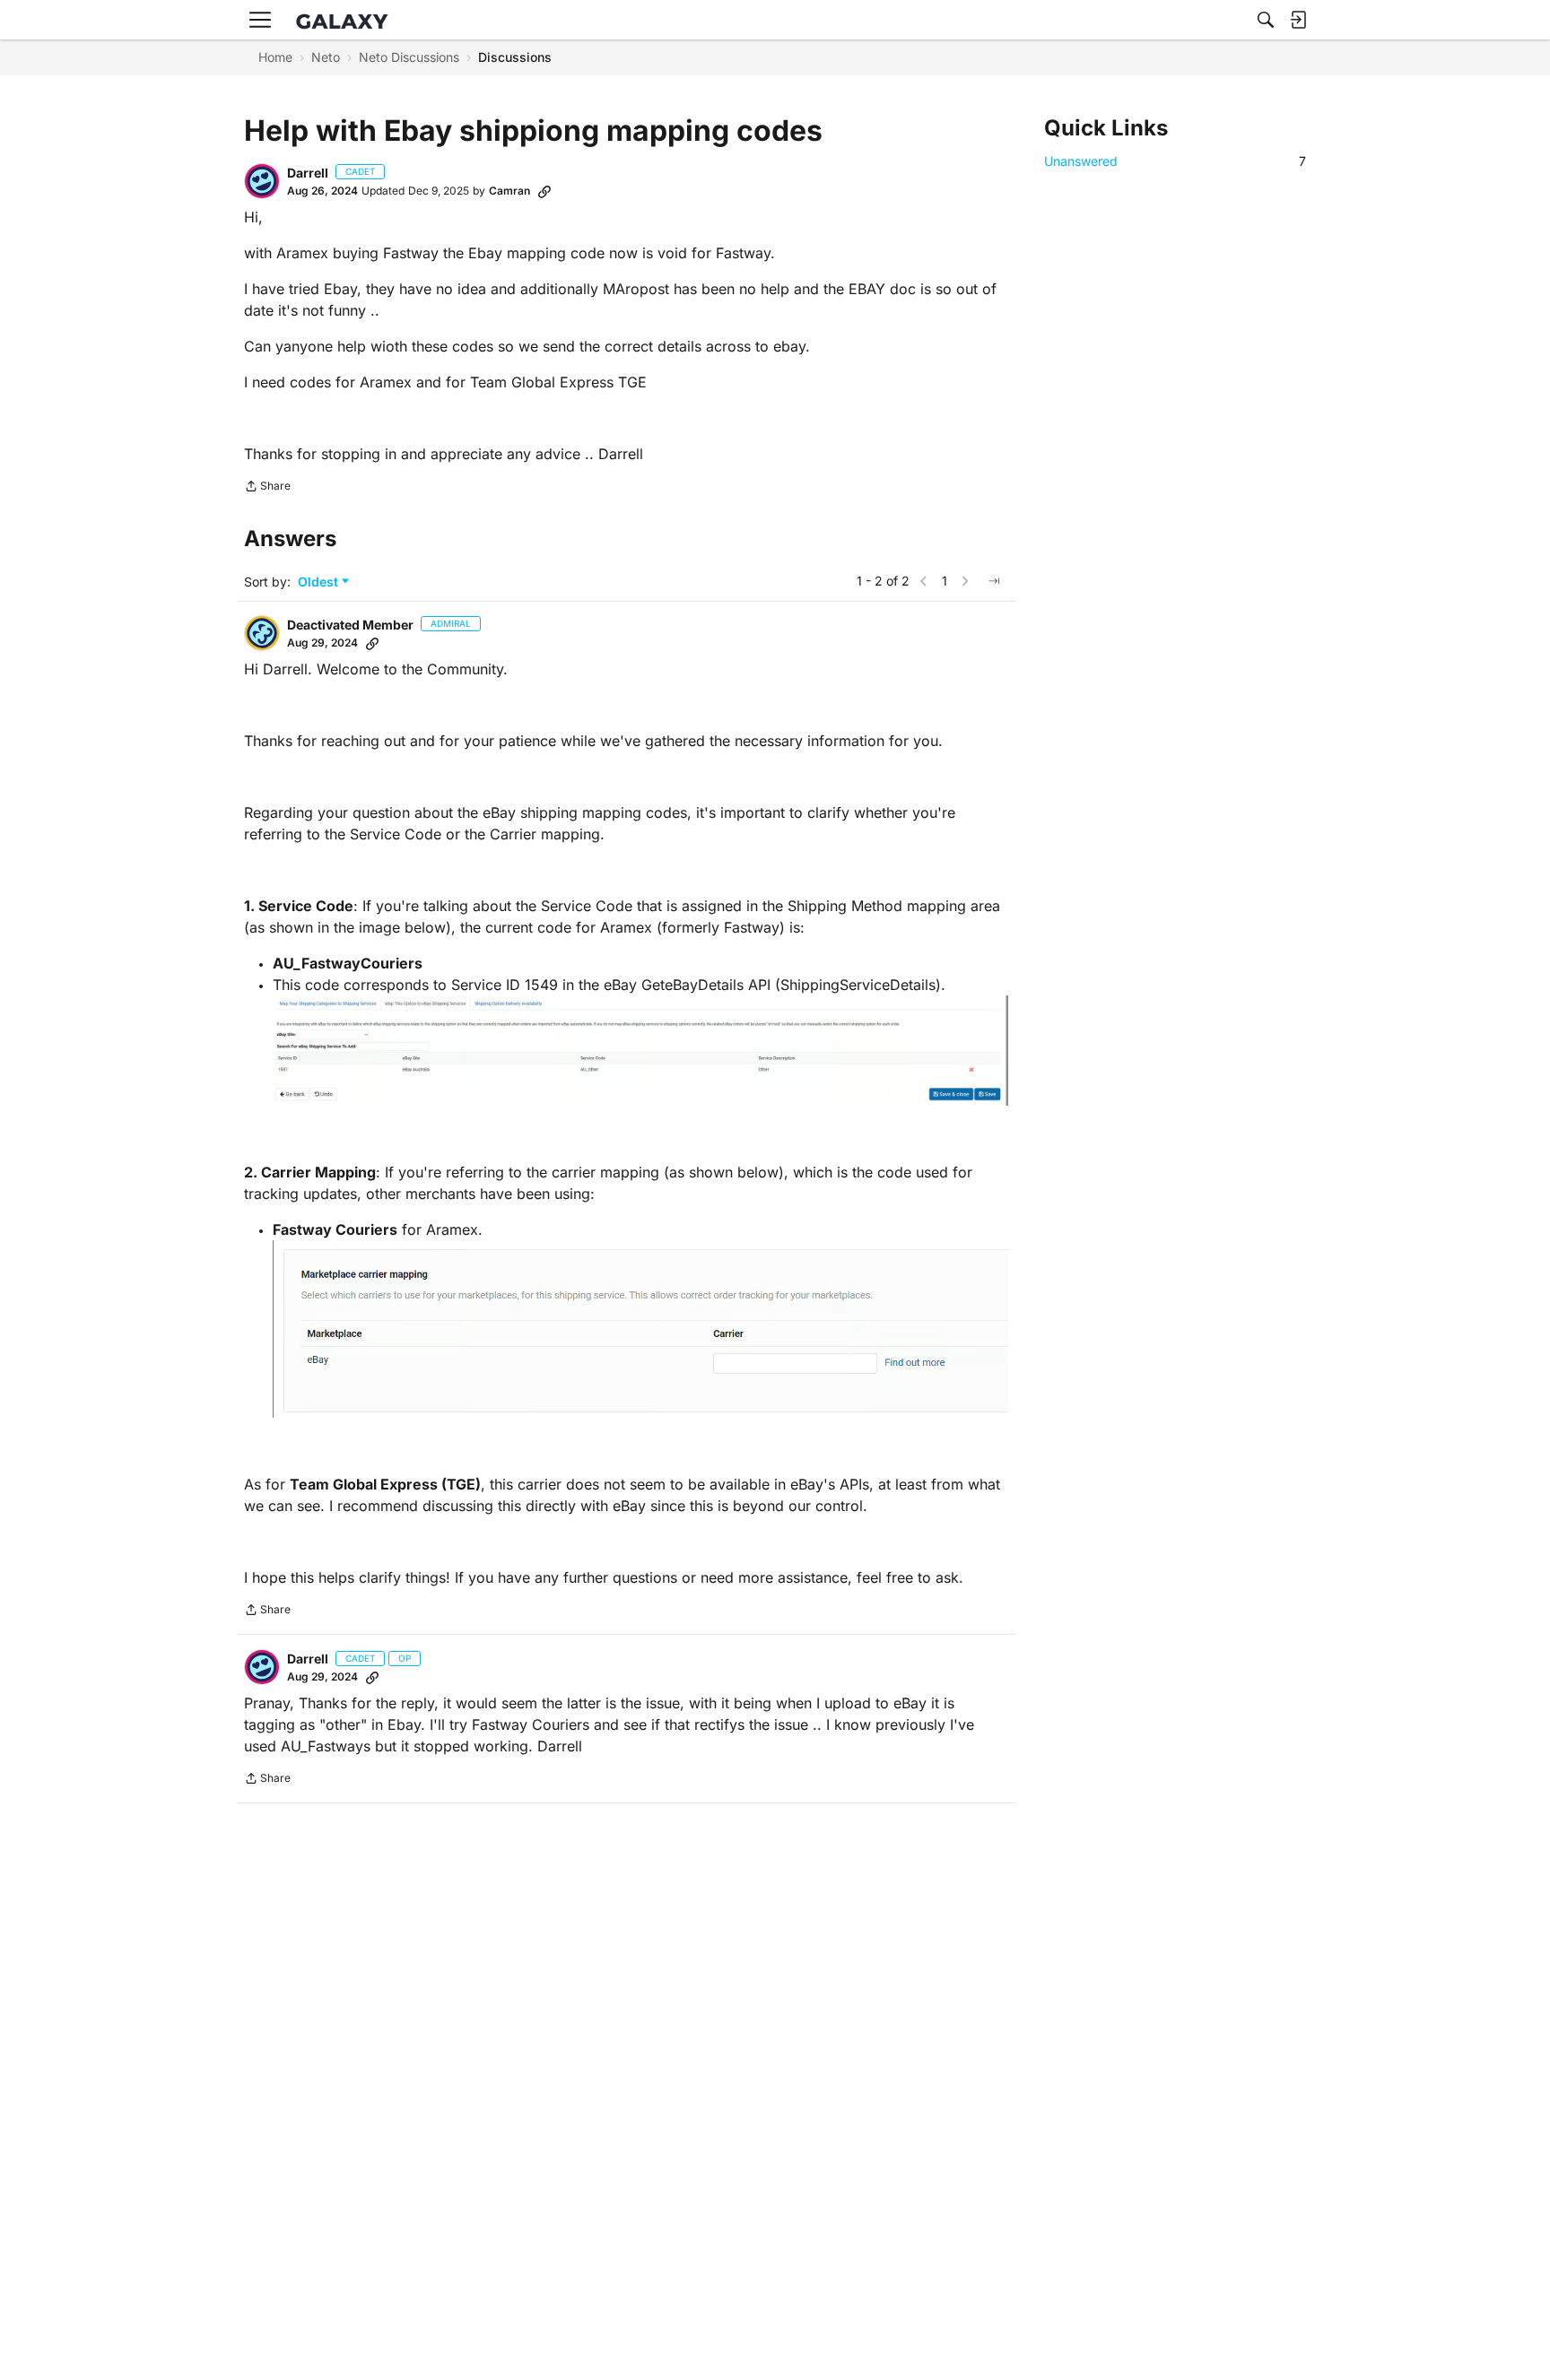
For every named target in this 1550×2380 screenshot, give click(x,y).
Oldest (320, 582)
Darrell (308, 173)
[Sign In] (1298, 20)
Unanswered (1175, 161)
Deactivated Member (350, 625)
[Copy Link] (544, 191)
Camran (509, 191)
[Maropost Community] (346, 20)
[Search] (1266, 20)
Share (267, 488)
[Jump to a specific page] (994, 581)
